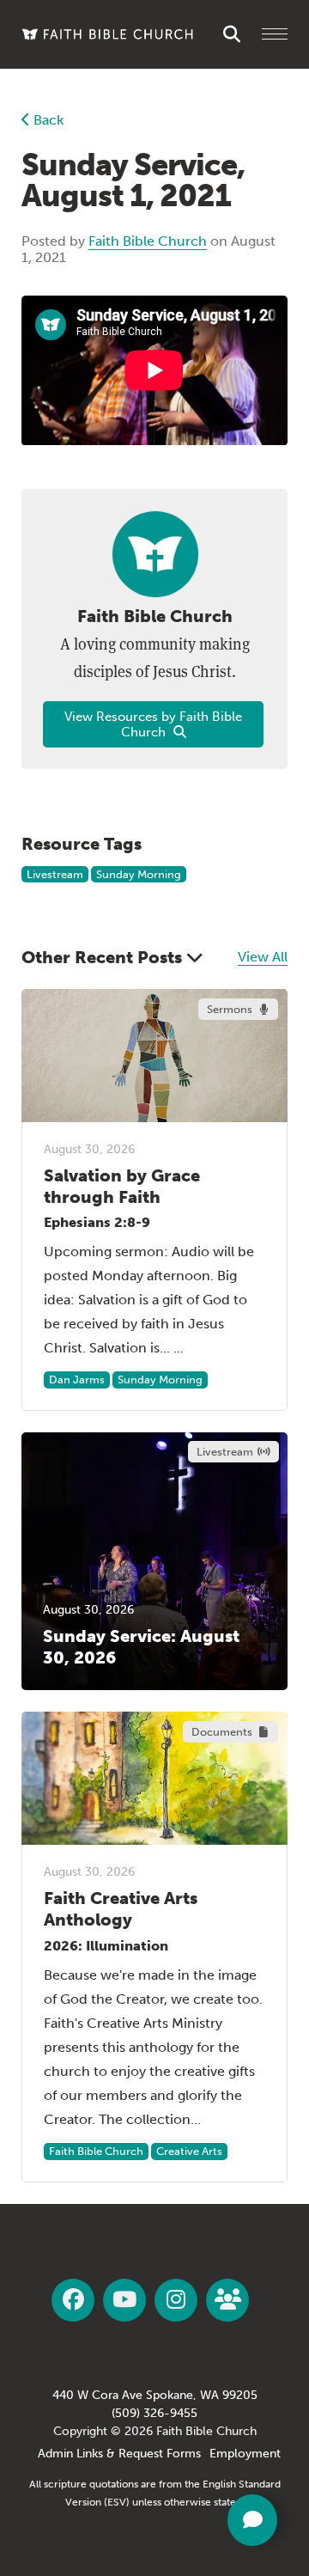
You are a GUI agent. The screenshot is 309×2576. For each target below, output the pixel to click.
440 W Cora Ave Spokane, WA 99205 (155, 2395)
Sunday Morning (139, 874)
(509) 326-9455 (154, 2413)
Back (47, 120)
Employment (245, 2454)
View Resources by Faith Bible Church (153, 724)
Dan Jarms (77, 1380)
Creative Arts (189, 2151)
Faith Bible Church (148, 241)
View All (263, 957)
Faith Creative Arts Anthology (121, 1909)
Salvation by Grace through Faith (122, 1186)
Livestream (55, 874)
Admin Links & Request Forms (119, 2454)
